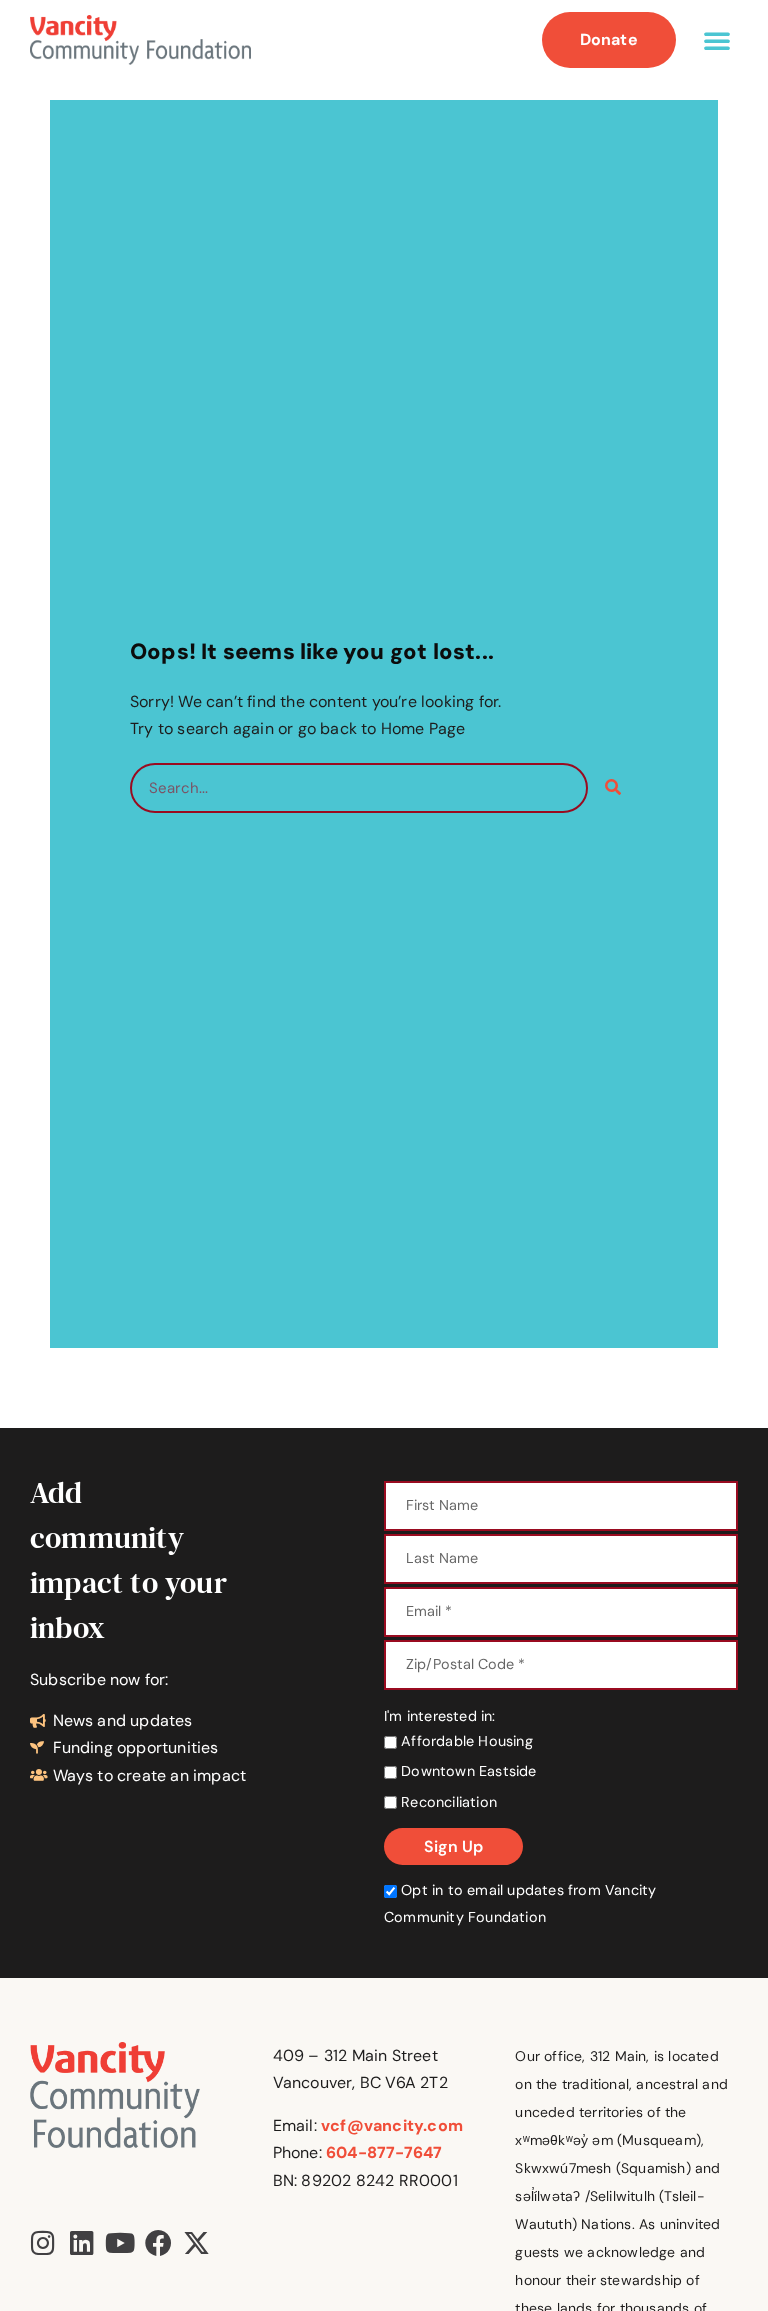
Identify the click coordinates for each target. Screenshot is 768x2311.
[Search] (613, 788)
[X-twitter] (196, 2242)
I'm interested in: (440, 1716)
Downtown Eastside (467, 1771)
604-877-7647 (384, 2152)
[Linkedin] (81, 2242)
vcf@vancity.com (392, 2125)
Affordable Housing (465, 1741)
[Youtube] (119, 2242)
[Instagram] (43, 2242)
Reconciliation (447, 1802)
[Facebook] (158, 2242)
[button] (717, 40)
